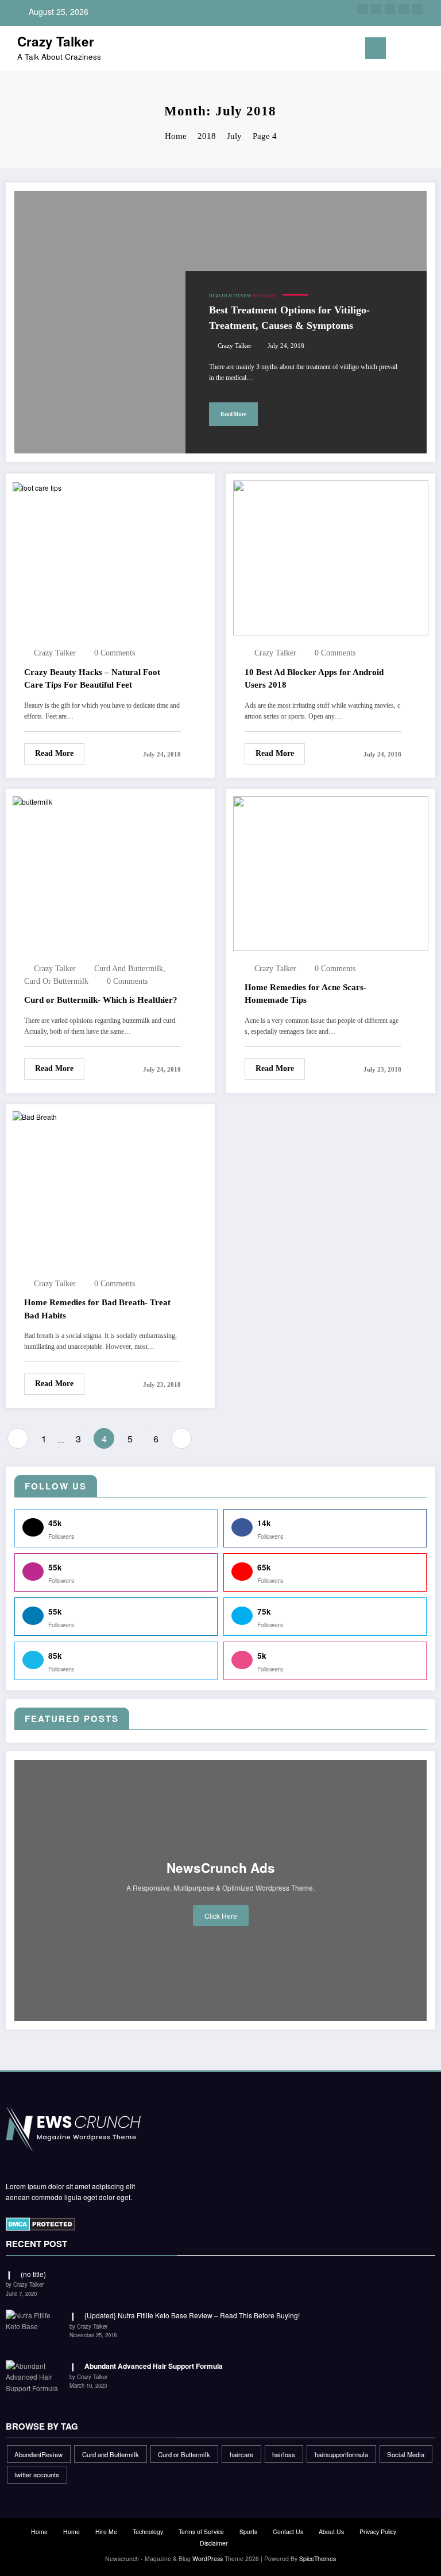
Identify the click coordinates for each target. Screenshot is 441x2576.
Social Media (406, 2454)
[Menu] (376, 48)
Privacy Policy (378, 2532)
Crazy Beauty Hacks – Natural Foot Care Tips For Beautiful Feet (92, 679)
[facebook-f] (362, 9)
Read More (233, 414)
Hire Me (106, 2532)
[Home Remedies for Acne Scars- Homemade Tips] (331, 872)
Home (39, 2532)
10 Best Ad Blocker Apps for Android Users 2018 (314, 679)
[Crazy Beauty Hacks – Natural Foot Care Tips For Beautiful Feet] (37, 486)
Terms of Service (201, 2532)
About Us (331, 2532)
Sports (248, 2532)
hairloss (284, 2454)
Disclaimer (214, 2543)
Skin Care (265, 296)
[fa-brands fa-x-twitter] (376, 9)
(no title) (33, 2274)
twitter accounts (37, 2474)
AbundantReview (38, 2454)
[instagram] (404, 9)
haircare (241, 2454)
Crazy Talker (56, 41)
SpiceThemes (318, 2558)
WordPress (208, 2558)
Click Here (221, 1916)
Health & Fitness (230, 296)
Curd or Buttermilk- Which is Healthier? (101, 1000)
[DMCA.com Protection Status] (40, 2222)
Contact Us (288, 2532)
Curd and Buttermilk (129, 969)
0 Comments (115, 653)
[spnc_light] (429, 50)
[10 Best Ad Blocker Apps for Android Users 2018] (331, 557)
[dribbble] (390, 9)
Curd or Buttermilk (56, 981)
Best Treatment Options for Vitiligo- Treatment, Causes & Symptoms (289, 318)
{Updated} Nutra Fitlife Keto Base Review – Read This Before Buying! (192, 2315)
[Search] (412, 50)
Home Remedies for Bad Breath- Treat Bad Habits (97, 1309)
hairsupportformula (341, 2454)
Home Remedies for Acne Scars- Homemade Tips (305, 994)
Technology (148, 2532)
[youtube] (417, 9)
